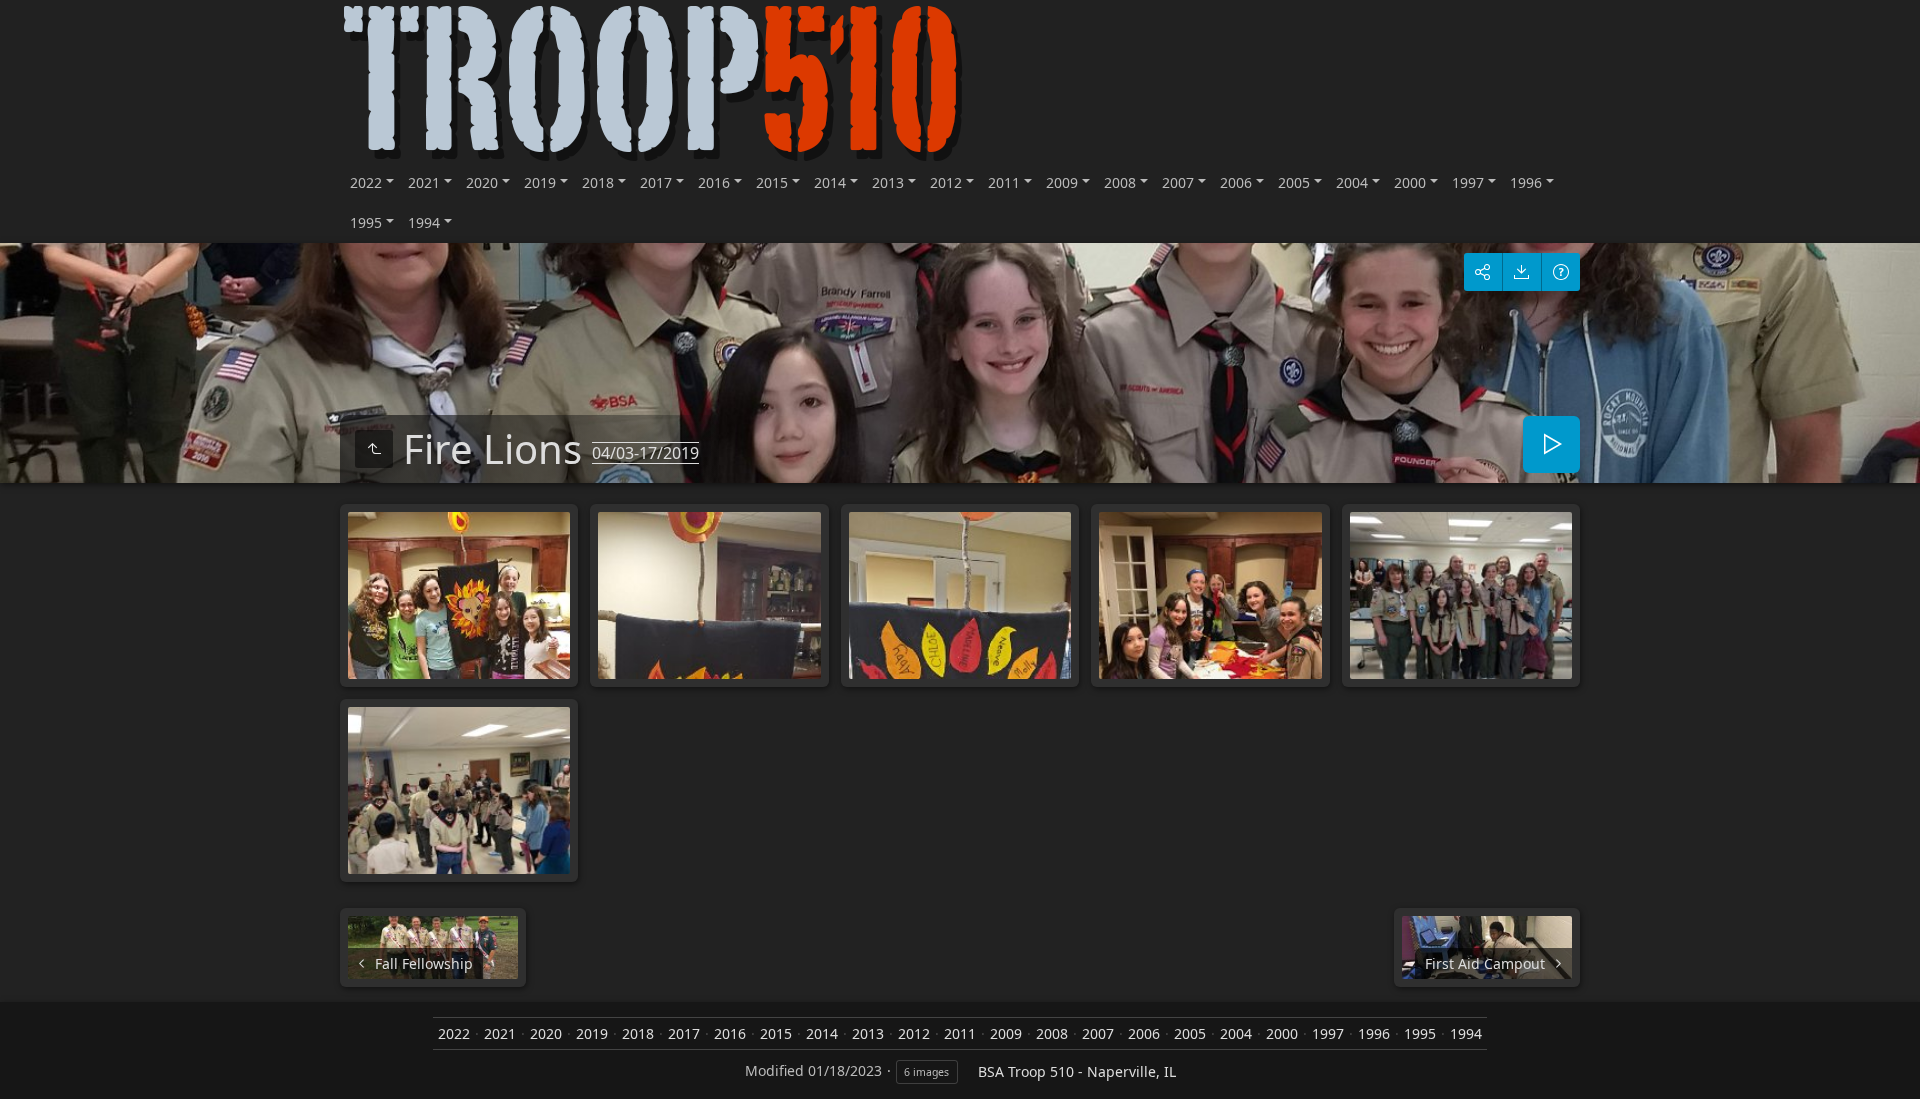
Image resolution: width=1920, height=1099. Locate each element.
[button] (24, 1075)
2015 (772, 182)
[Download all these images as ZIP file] (1521, 272)
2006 (1236, 182)
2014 (830, 182)
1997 (1468, 182)
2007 (1178, 182)
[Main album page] (653, 81)
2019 (540, 182)
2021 (424, 182)
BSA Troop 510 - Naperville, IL (1077, 1071)
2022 (366, 182)
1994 (424, 222)
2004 (1352, 182)
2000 (1410, 182)
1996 (1526, 182)
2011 (1004, 182)
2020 (482, 182)
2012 (946, 182)
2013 (888, 182)
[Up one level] (374, 449)
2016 (714, 182)
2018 (598, 182)
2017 (656, 182)
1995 (366, 222)
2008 (1120, 182)
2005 (1294, 182)
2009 (1062, 182)
